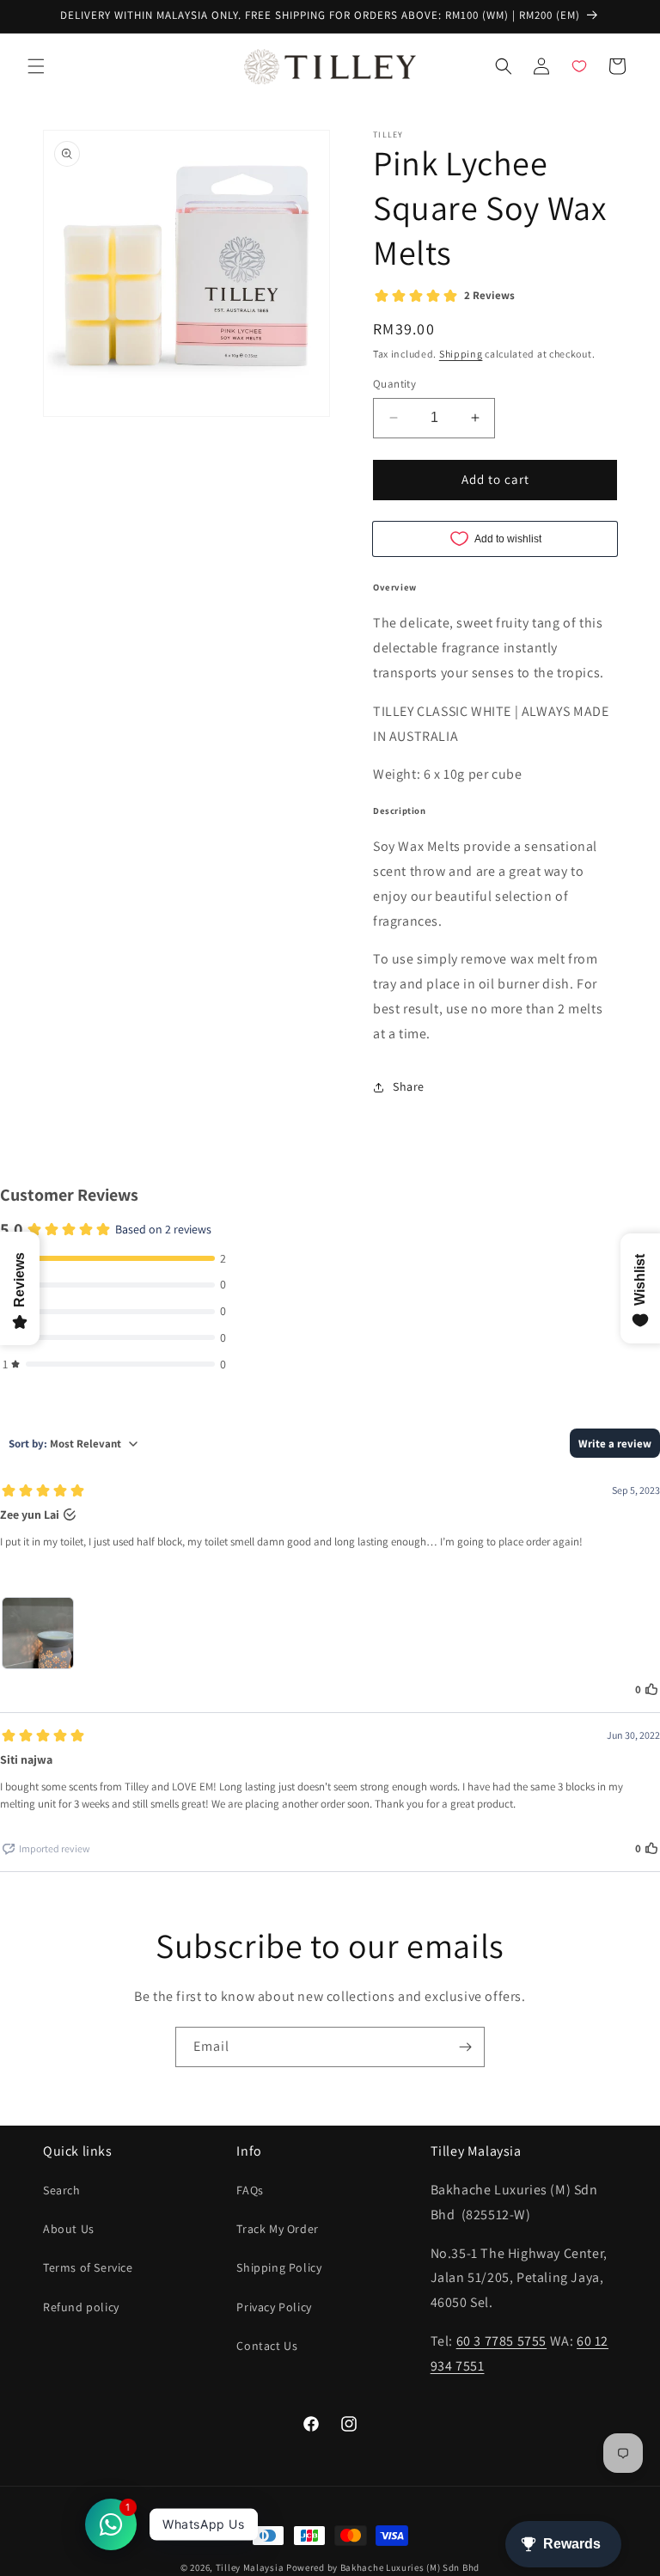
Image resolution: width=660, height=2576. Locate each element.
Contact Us (267, 2346)
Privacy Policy (274, 2307)
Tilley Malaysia (250, 2567)
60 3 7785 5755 (501, 2341)
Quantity (394, 384)
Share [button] (409, 1086)
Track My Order (277, 2229)
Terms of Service (88, 2267)
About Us (69, 2229)
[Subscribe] (465, 2047)
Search (62, 2190)
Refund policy (81, 2307)
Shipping (461, 354)
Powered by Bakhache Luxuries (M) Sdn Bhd (383, 2567)
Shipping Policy (279, 2267)
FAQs (250, 2190)
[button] (36, 66)
